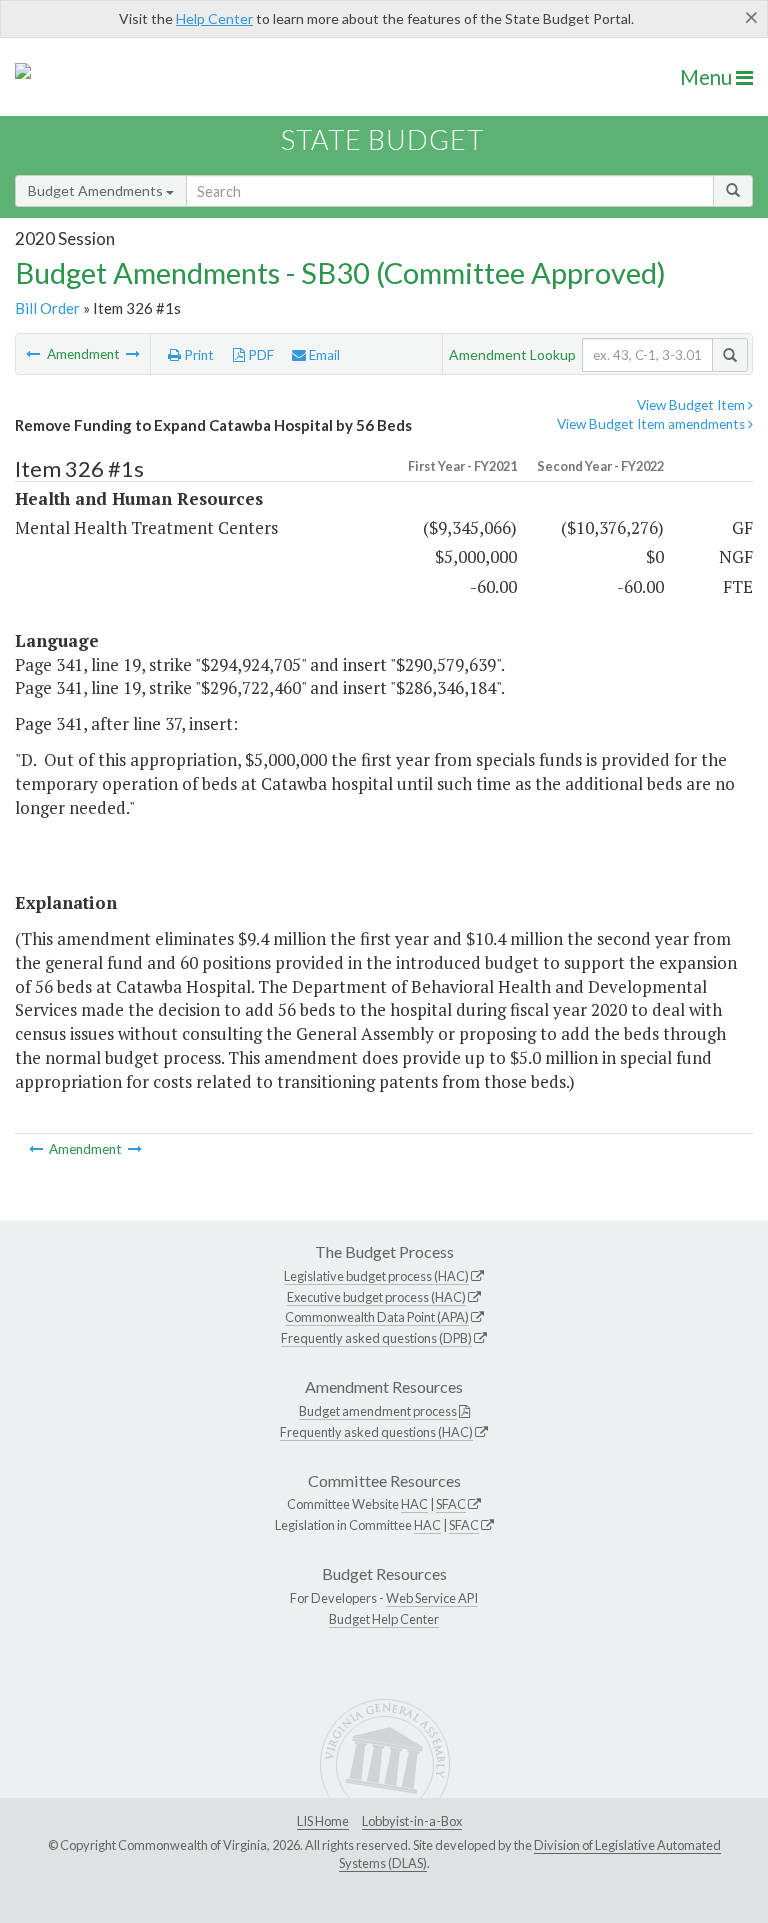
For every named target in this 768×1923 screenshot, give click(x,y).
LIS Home (323, 1821)
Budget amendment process (378, 1411)
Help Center (214, 18)
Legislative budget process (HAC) (376, 1276)
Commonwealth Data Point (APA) (377, 1317)
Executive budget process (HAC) (376, 1297)
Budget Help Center (384, 1619)
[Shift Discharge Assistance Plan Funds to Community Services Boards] (34, 354)
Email (323, 355)
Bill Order (47, 308)
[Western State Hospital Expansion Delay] (133, 354)
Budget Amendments (97, 190)
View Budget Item (692, 405)
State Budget (382, 139)
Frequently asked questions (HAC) (376, 1432)
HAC (414, 1504)
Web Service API (432, 1598)
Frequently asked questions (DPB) (376, 1338)
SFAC (451, 1504)
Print (197, 355)
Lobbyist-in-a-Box (412, 1821)
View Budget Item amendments (652, 424)
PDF (259, 355)
